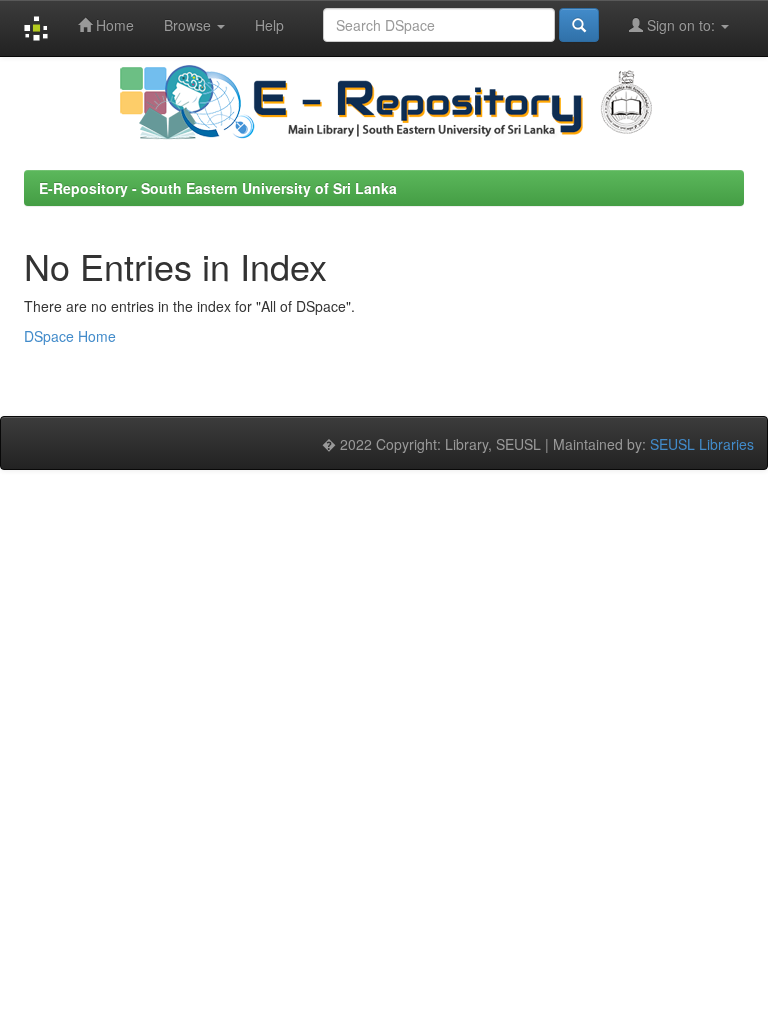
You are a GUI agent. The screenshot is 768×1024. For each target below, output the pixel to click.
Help (269, 25)
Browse (189, 25)
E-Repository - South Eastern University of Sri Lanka (218, 188)
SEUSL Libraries (702, 444)
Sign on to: (681, 25)
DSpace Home (70, 336)
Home (113, 25)
